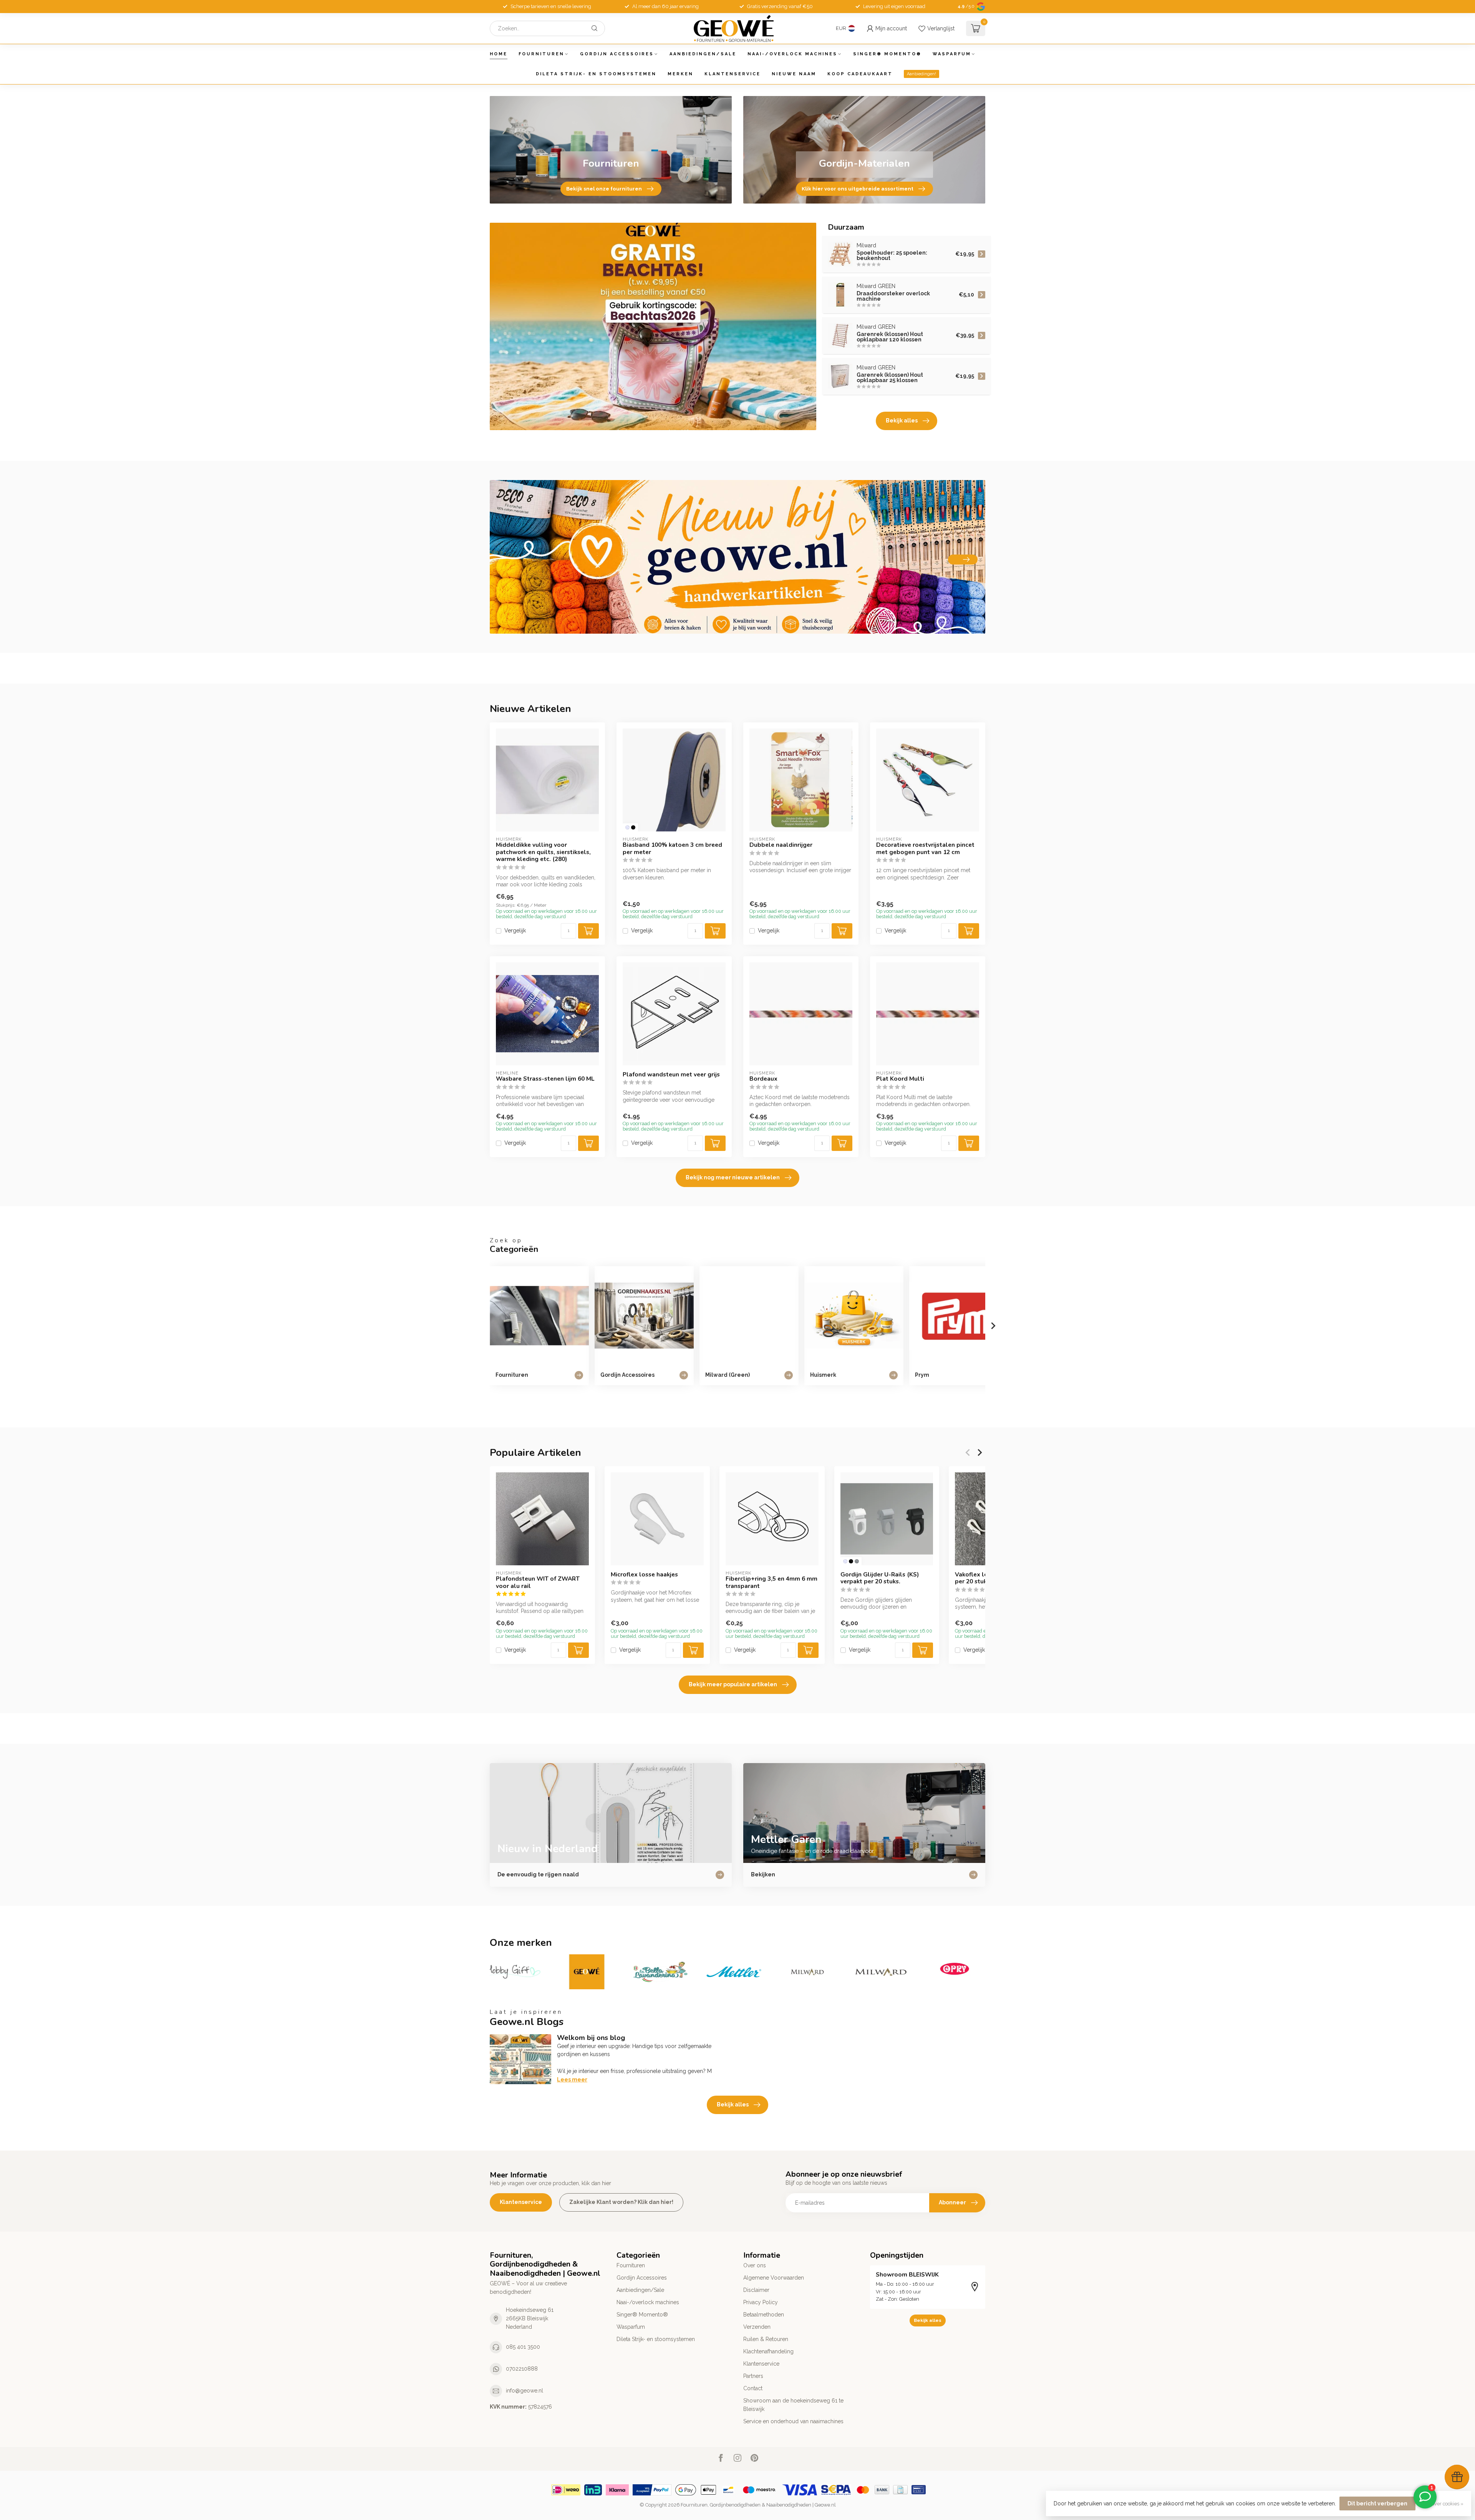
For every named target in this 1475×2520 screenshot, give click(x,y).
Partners (753, 2376)
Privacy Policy (761, 2302)
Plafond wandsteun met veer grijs (671, 1075)
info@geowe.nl (525, 2391)
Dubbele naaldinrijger (781, 845)
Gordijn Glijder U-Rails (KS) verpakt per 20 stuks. (880, 1578)
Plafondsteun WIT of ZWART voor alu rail (538, 1582)
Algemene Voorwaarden (774, 2278)
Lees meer (572, 2080)
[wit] (627, 827)
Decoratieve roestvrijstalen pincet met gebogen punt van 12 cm (925, 849)
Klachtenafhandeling (768, 2351)
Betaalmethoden (764, 2315)
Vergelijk (515, 931)
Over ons (755, 2265)
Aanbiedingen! (921, 74)
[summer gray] (857, 1561)
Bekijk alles (902, 421)
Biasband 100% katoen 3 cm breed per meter (672, 849)
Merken (680, 74)
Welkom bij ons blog (591, 2038)
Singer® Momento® (887, 54)
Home (499, 54)
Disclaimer (756, 2290)
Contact (753, 2388)
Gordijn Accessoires (617, 54)
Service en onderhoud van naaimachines (793, 2421)
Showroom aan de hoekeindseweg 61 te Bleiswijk (793, 2405)
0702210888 (522, 2369)
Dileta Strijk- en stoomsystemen (596, 74)
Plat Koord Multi (900, 1079)
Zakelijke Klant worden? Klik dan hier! (621, 2202)
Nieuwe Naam (794, 74)
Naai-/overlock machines (792, 54)
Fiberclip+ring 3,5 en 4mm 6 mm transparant (771, 1582)
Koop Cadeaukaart (860, 74)
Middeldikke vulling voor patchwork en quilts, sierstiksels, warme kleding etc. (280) (543, 852)
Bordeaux (763, 1079)
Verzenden (757, 2327)
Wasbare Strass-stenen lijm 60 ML (545, 1079)
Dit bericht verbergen (1377, 2503)
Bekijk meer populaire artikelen (733, 1684)
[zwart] (633, 827)
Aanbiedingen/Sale (703, 54)
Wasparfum (952, 54)
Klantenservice (733, 74)
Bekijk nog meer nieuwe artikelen (733, 1177)
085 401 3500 (523, 2347)
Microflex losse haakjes (644, 1575)
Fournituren (541, 54)
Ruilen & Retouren (766, 2339)
